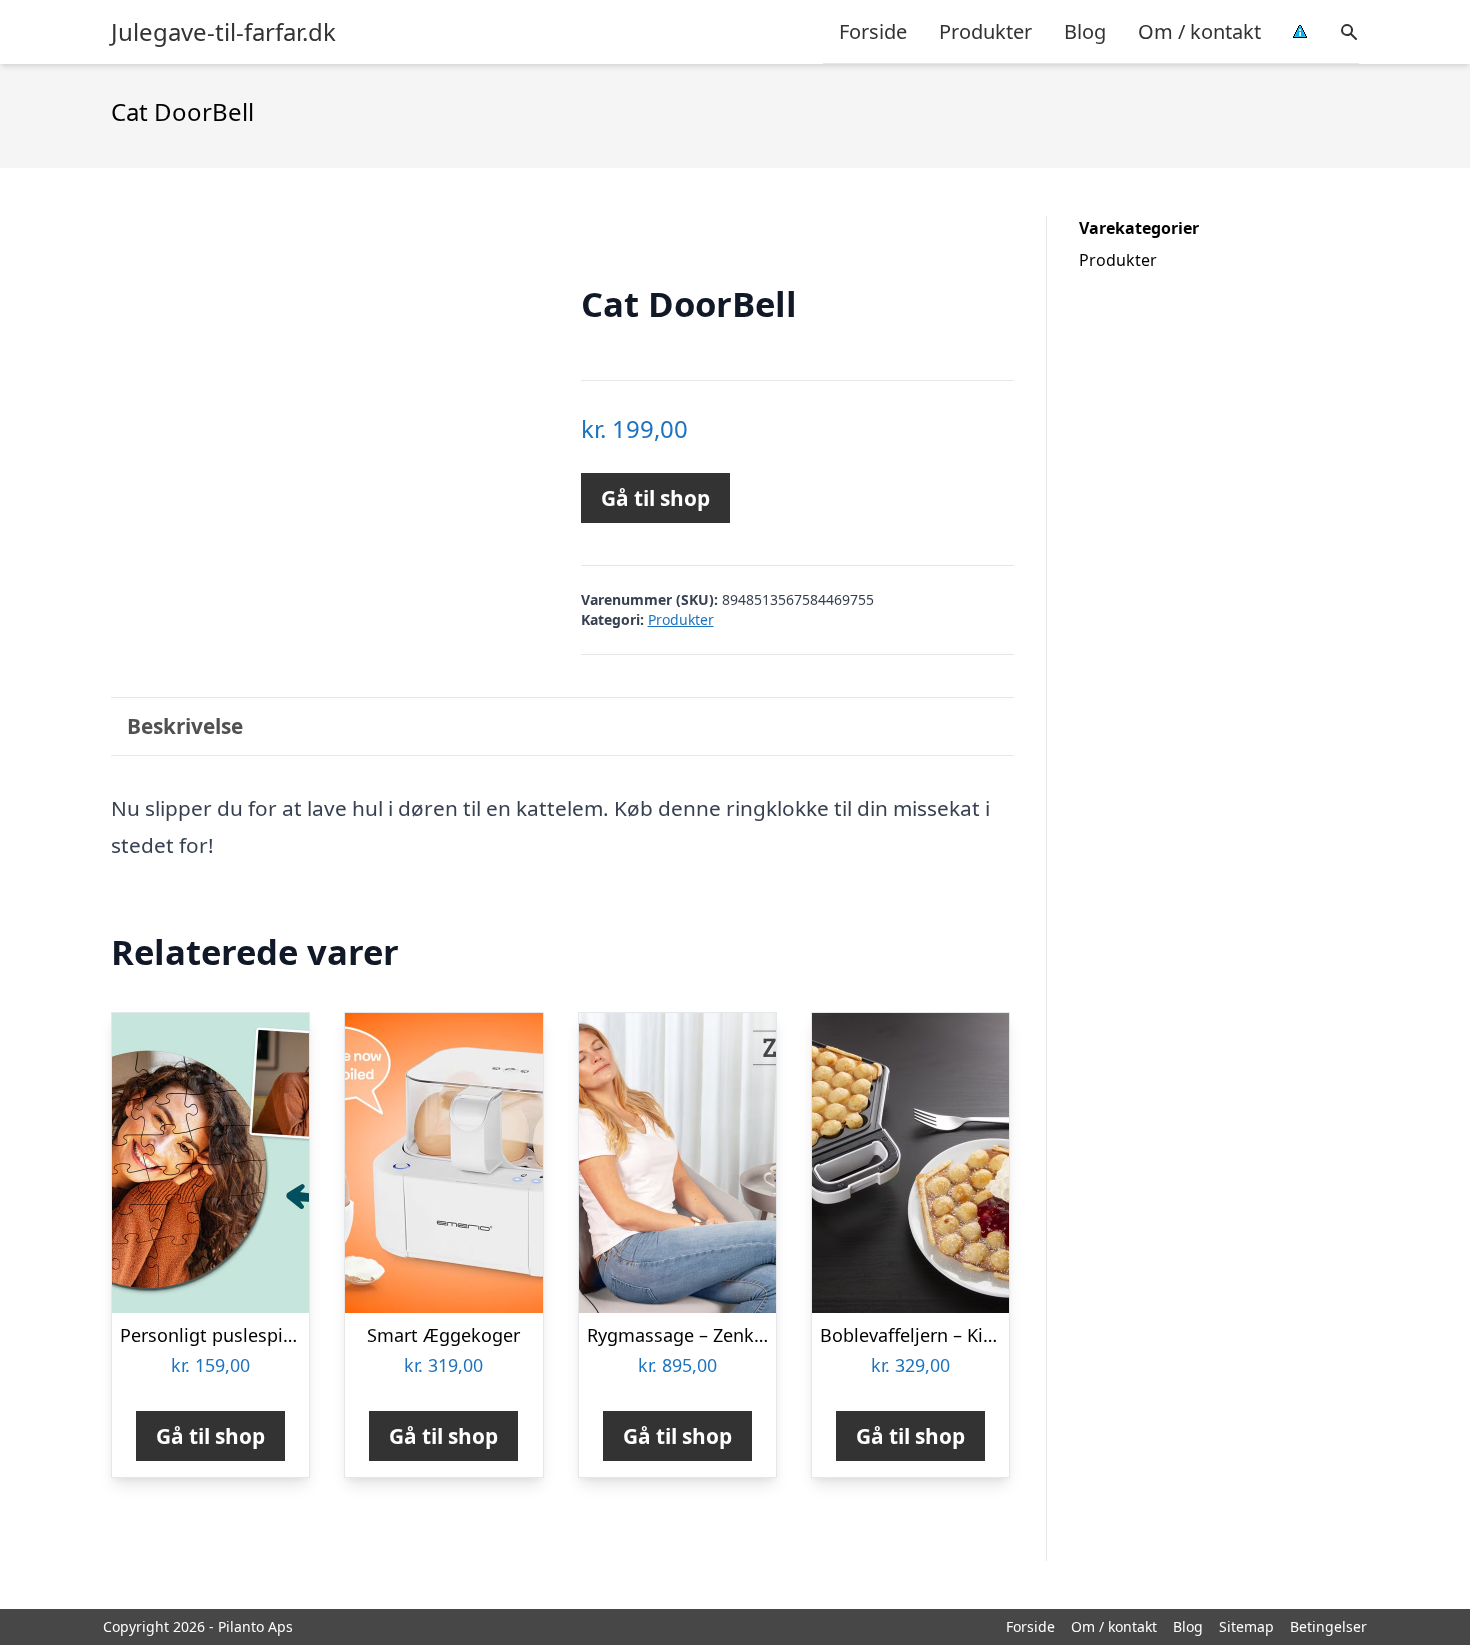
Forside (873, 31)
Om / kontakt (1199, 31)
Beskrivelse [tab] (185, 726)
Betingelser (1328, 1626)
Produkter (985, 31)
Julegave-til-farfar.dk (223, 32)
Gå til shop (655, 498)
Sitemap (1246, 1626)
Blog (1085, 31)
